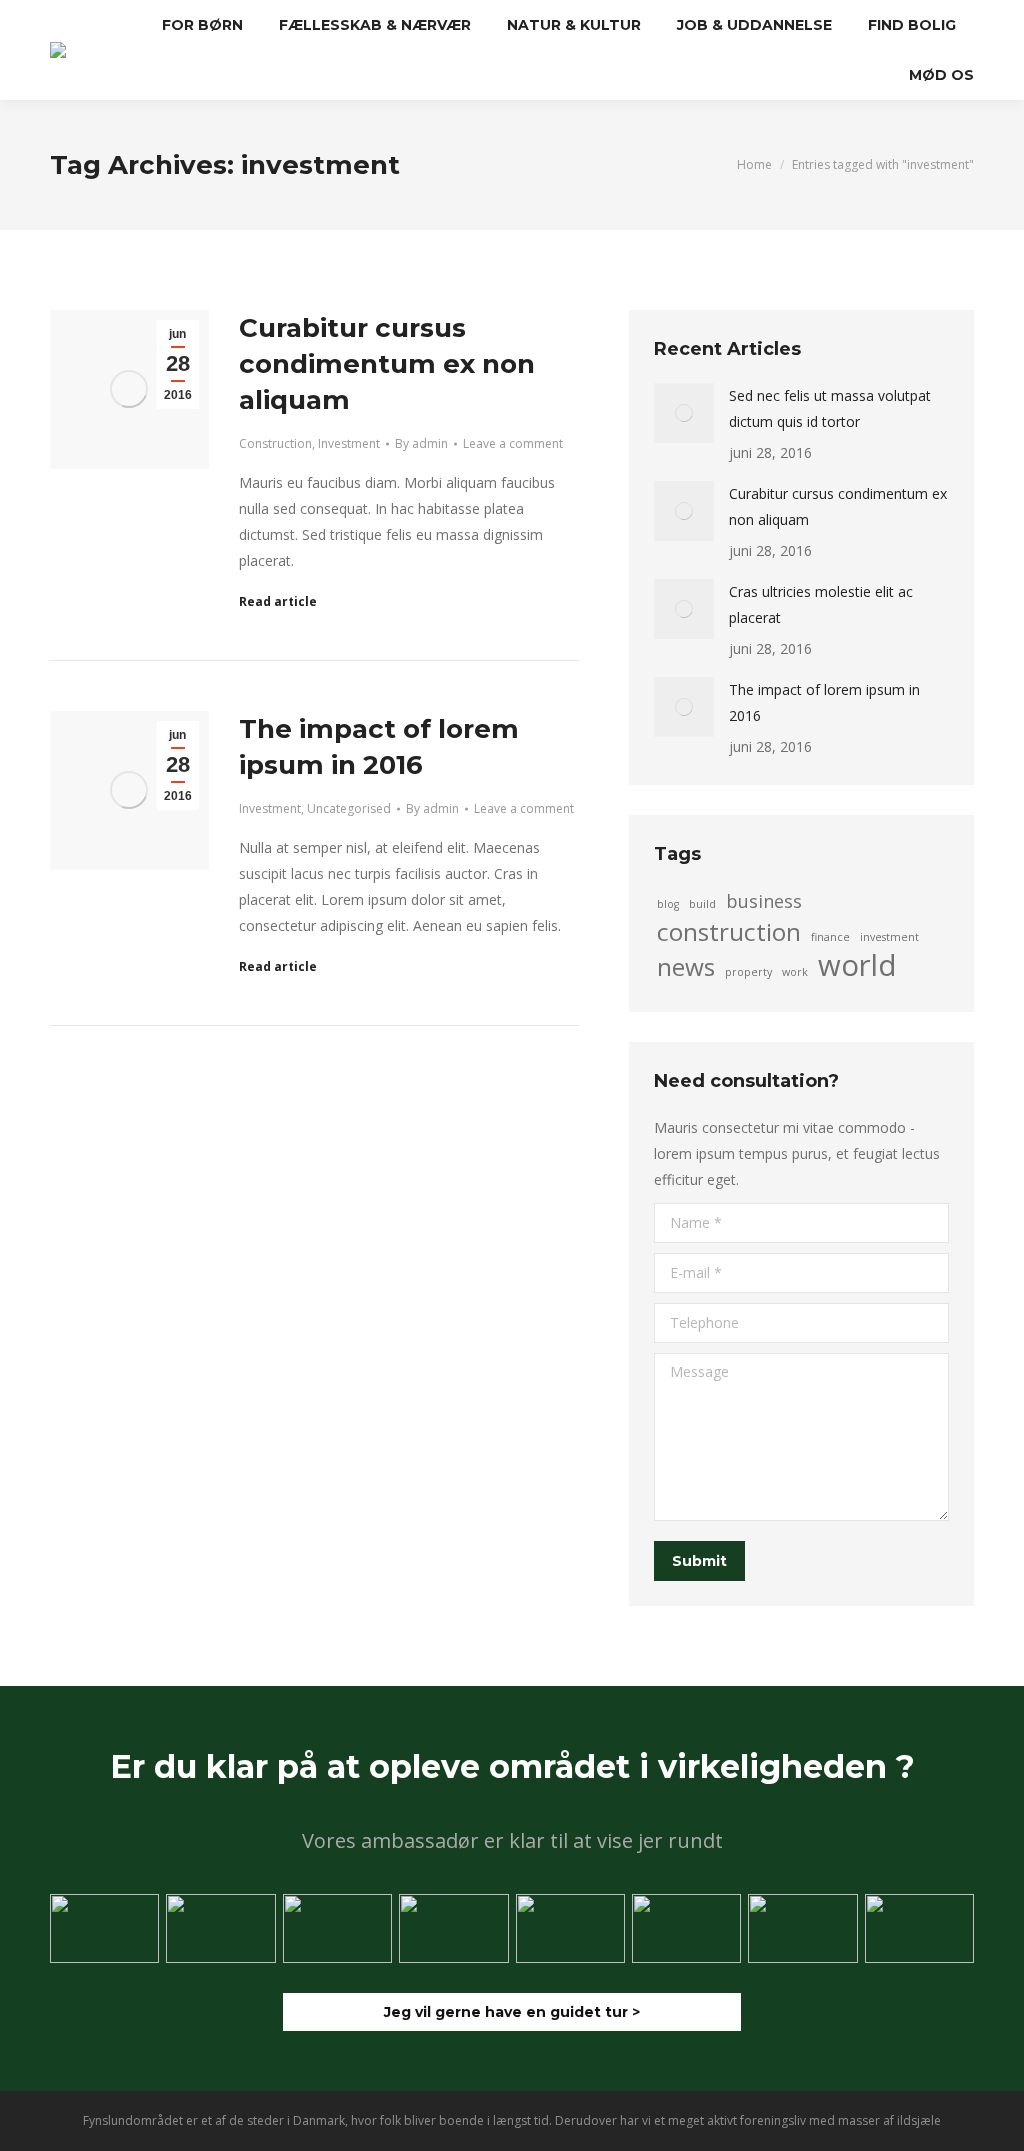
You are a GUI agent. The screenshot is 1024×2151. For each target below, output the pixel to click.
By (421, 443)
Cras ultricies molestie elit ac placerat (821, 604)
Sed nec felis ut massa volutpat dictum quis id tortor (830, 408)
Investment (349, 443)
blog (668, 904)
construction (729, 932)
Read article (278, 602)
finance (830, 937)
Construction (275, 443)
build (702, 904)
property (748, 972)
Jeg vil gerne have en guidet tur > (512, 2012)
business (764, 901)
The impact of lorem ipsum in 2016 (824, 702)
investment (889, 937)
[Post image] (684, 413)
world (857, 965)
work (795, 972)
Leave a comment (513, 443)
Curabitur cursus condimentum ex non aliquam (387, 364)
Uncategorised (349, 808)
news (686, 967)
